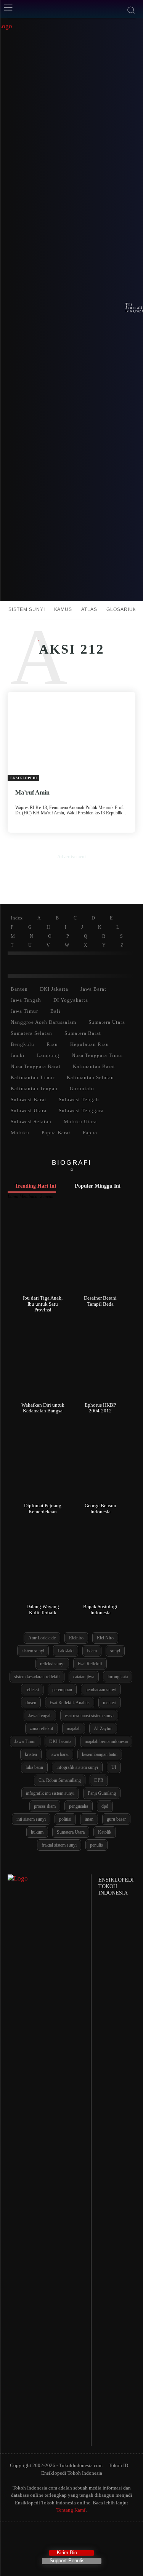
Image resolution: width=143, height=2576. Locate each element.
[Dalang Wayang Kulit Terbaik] (43, 1563)
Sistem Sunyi (27, 609)
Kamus (63, 609)
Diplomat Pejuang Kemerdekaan (43, 1509)
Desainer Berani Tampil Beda (100, 1301)
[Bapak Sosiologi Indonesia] (100, 1563)
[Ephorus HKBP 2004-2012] (100, 1361)
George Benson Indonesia (100, 1509)
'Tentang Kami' (71, 2510)
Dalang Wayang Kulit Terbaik (43, 1609)
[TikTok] (57, 2537)
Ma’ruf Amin (32, 792)
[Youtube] (86, 2537)
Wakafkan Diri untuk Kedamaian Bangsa (43, 1408)
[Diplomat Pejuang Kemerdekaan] (43, 1462)
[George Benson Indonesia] (100, 1462)
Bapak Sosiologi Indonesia (100, 1609)
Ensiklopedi (24, 778)
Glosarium (122, 609)
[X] (71, 2537)
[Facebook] (42, 2537)
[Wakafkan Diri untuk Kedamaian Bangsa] (43, 1361)
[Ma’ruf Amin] (71, 736)
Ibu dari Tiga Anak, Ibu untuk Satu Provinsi (43, 1304)
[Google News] (101, 2537)
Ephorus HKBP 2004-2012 (100, 1408)
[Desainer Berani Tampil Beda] (100, 1254)
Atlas (89, 609)
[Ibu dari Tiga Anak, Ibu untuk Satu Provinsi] (43, 1254)
